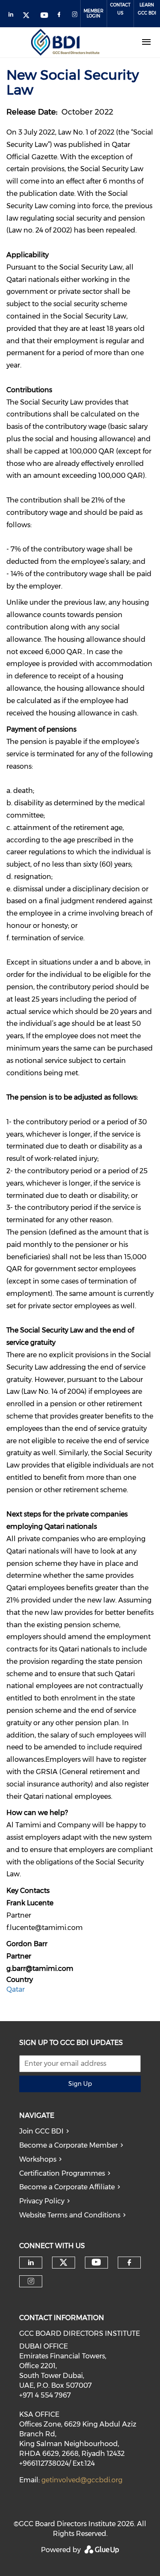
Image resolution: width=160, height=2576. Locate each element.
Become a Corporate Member (68, 2145)
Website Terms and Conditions (70, 2215)
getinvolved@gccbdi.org (82, 2480)
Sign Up (80, 2084)
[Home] (65, 42)
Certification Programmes (62, 2173)
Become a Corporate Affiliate (67, 2187)
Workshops (38, 2159)
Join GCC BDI (41, 2131)
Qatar (16, 1989)
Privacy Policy (42, 2201)
